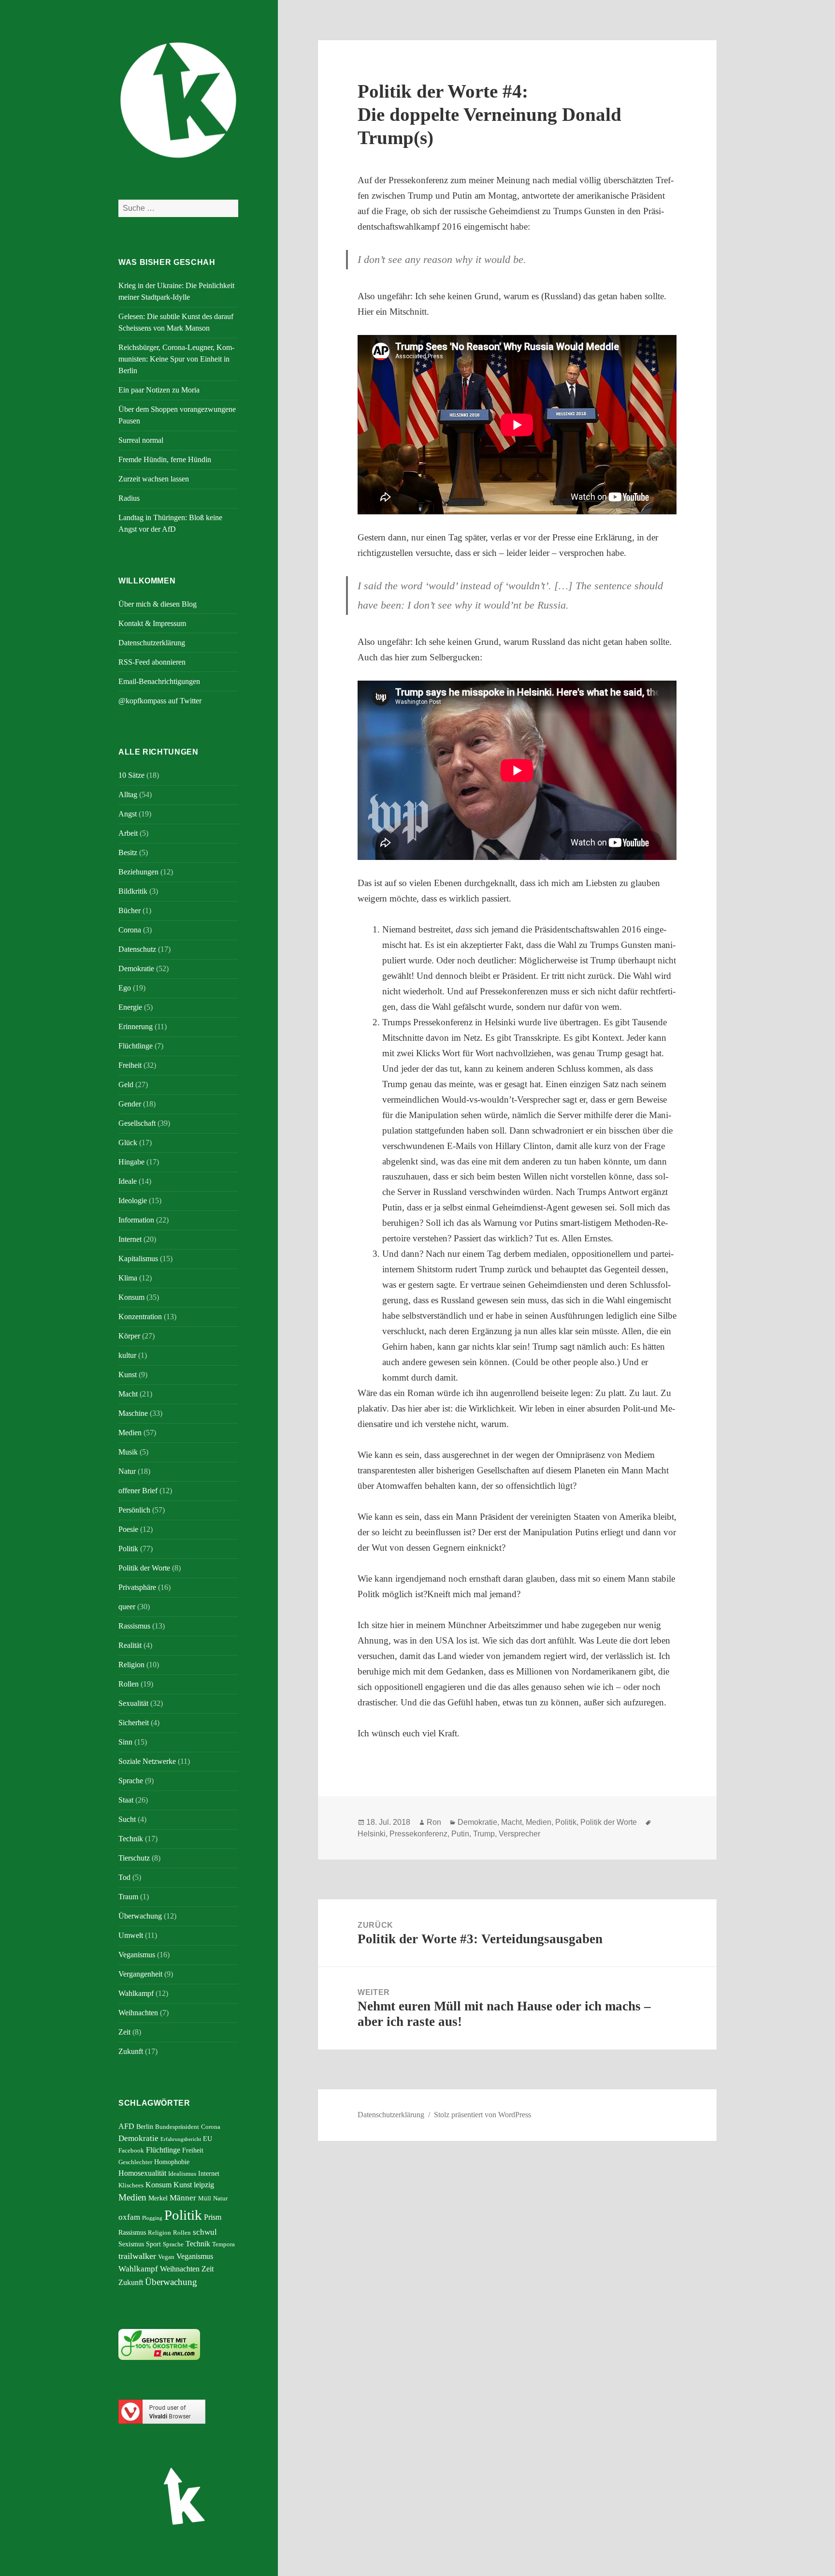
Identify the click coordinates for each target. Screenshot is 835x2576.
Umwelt (131, 1935)
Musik (128, 1452)
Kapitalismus (138, 1259)
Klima (128, 1278)
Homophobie (172, 2162)
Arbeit (128, 833)
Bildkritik (133, 891)
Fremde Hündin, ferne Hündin (165, 459)
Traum (128, 1897)
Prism (213, 2217)
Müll (205, 2198)
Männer (183, 2198)
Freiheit (130, 1065)
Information (136, 1220)
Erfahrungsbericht (181, 2139)
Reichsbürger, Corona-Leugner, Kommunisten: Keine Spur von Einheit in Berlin (176, 359)
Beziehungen (138, 872)
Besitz (128, 852)
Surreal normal (141, 440)
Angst (128, 814)
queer (127, 1607)
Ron (434, 1822)
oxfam (129, 2217)
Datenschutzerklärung (152, 643)
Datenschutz (137, 949)
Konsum (131, 1297)
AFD (126, 2126)
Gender (130, 1104)
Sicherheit (134, 1723)
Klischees (131, 2185)
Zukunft (131, 2051)
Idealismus (182, 2174)
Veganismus (137, 1955)
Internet (130, 1239)
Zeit (124, 2032)
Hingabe (131, 1162)
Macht (128, 1394)
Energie (130, 1007)
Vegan (166, 2257)
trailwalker (137, 2256)
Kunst (128, 1375)
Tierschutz (134, 1858)
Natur (127, 1471)
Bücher (130, 910)
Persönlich (134, 1510)
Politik (128, 1549)
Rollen (129, 1684)
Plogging (152, 2218)
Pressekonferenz (418, 1834)
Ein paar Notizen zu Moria (159, 390)
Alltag (128, 794)
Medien (130, 1433)
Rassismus (134, 1626)
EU (208, 2139)
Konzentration (140, 1317)
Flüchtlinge (136, 1046)
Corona (130, 930)
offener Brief (138, 1491)
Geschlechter (135, 2162)
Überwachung (140, 1916)
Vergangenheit (140, 1974)
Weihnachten (138, 2013)
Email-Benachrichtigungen (159, 681)
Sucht (127, 1819)
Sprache (131, 1781)
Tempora (223, 2244)
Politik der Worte (144, 1568)
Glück (128, 1142)
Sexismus (131, 2244)
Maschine (133, 1413)
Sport (153, 2244)
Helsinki (372, 1834)
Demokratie (136, 968)
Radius (129, 498)
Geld (126, 1084)
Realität (130, 1645)
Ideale (128, 1181)
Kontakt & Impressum (152, 623)
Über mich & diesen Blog (158, 604)
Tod (124, 1877)
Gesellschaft (137, 1123)
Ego (125, 988)
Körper (129, 1336)
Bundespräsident (177, 2127)
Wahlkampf (136, 1993)
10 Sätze (131, 775)
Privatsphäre (137, 1587)
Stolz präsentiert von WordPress (482, 2115)
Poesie (128, 1529)
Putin (460, 1834)
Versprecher (519, 1834)
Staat (126, 1800)
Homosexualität (142, 2173)
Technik (131, 1839)
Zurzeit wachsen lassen (154, 479)
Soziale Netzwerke (147, 1761)
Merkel (158, 2198)
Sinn (125, 1742)
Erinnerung (136, 1026)
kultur (127, 1355)
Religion (131, 1665)
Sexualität (133, 1703)
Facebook (131, 2151)
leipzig (204, 2185)
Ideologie (133, 1201)
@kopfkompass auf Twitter (160, 701)
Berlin (145, 2126)
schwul (205, 2232)
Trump (484, 1834)
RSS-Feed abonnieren (152, 662)
